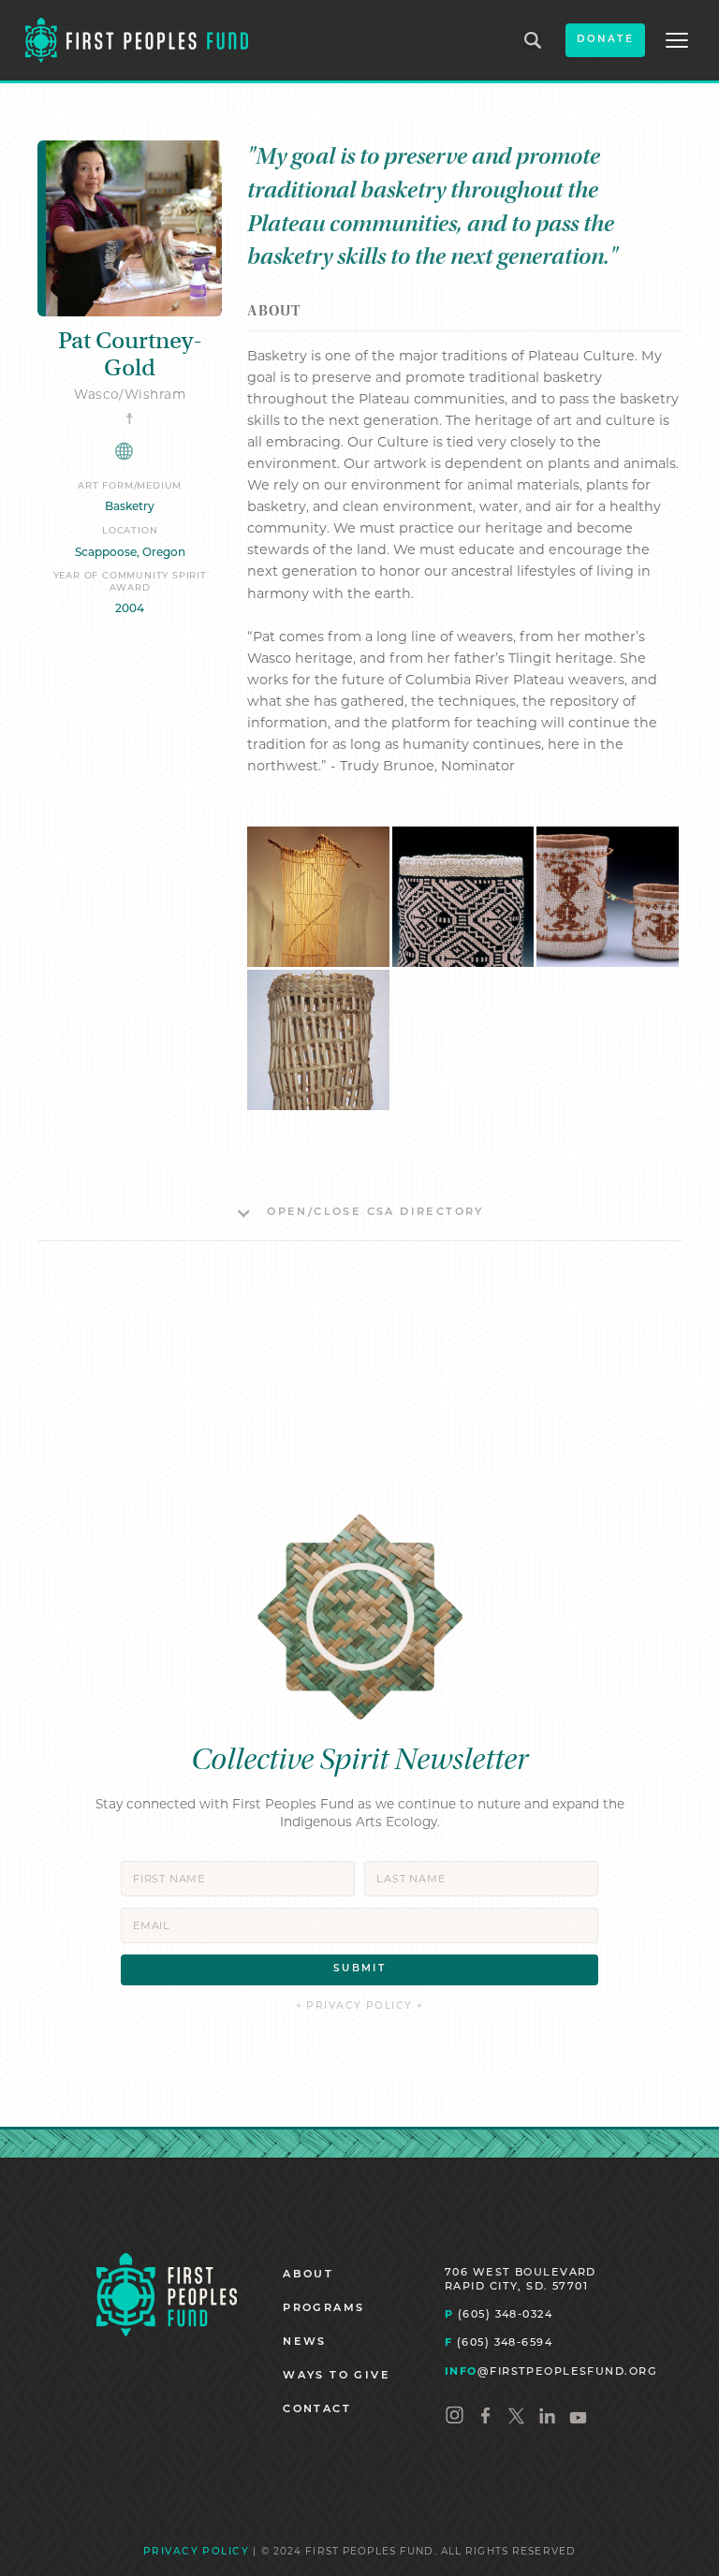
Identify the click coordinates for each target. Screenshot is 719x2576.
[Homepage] (167, 2294)
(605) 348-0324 (499, 2314)
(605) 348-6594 (499, 2342)
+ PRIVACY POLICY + (360, 2006)
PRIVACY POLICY (196, 2552)
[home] (137, 40)
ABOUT (308, 2275)
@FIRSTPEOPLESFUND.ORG (551, 2371)
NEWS (305, 2342)
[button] (677, 40)
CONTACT (317, 2410)
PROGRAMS (323, 2309)
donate (605, 40)
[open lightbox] (318, 897)
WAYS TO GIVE (337, 2376)
